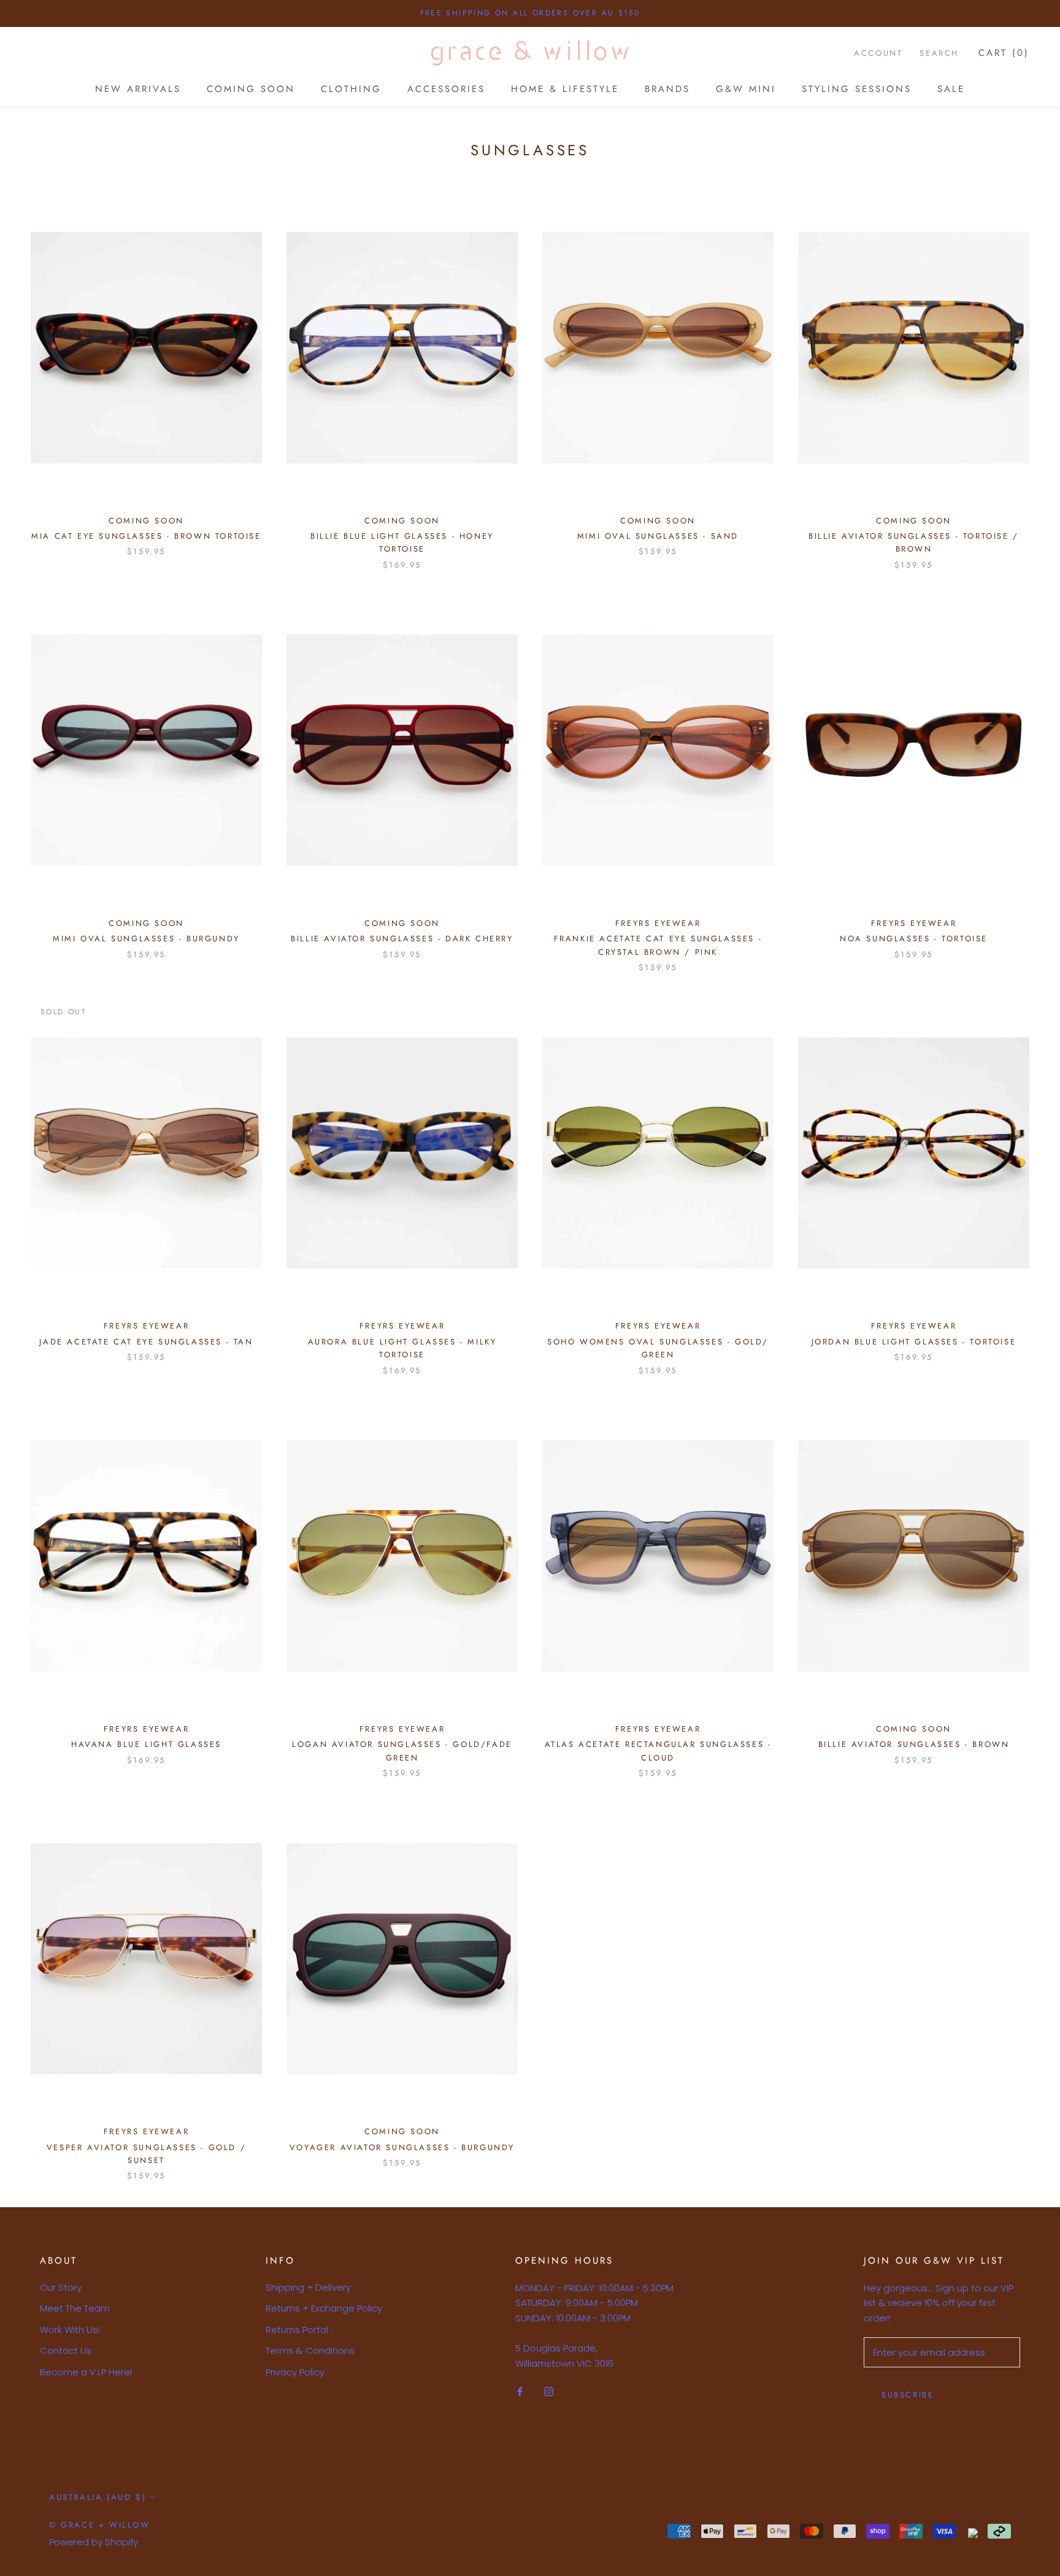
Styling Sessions (857, 89)
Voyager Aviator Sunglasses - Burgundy (402, 2147)
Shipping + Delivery (308, 2287)
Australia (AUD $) (98, 2497)
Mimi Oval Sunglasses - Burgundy (146, 939)
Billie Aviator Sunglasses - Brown (914, 1744)
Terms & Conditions (310, 2350)
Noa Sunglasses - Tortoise (914, 939)
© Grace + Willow (100, 2525)
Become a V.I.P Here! (86, 2372)
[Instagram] (549, 2391)
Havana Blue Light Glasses (146, 1744)
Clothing (351, 89)
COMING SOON (251, 89)
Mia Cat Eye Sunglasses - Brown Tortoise (146, 536)
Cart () (1004, 53)
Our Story (61, 2287)
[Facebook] (520, 2391)
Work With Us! (70, 2330)
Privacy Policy (295, 2372)
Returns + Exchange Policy (324, 2308)
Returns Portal (297, 2330)
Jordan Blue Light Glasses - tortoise (914, 1342)
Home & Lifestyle (565, 89)
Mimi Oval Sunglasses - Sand (658, 536)
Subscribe (908, 2395)
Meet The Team (75, 2308)
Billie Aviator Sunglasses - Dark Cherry (402, 939)
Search (939, 53)
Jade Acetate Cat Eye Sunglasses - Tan (146, 1342)
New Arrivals (138, 89)
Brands (667, 89)
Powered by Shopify (94, 2542)
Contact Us (66, 2350)
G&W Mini (746, 89)
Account (878, 53)
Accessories (446, 89)
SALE (951, 89)
